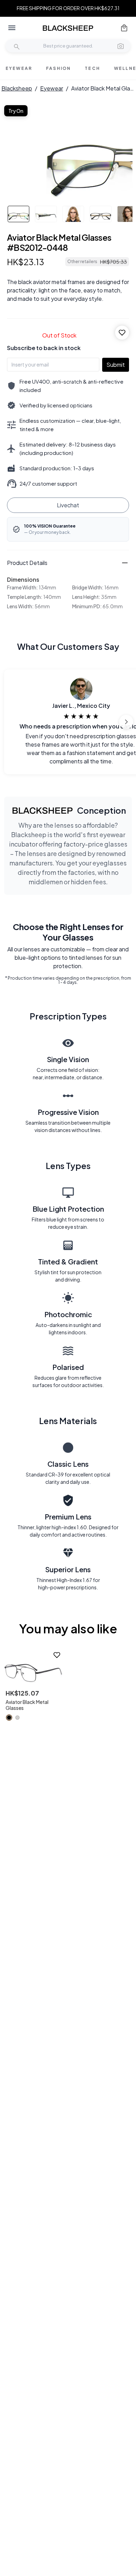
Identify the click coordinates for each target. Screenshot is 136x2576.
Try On (16, 111)
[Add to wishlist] (122, 333)
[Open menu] (12, 28)
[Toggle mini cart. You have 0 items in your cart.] (124, 28)
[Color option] (9, 1718)
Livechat (68, 505)
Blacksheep (17, 88)
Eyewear (52, 88)
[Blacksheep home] (68, 28)
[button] (121, 46)
